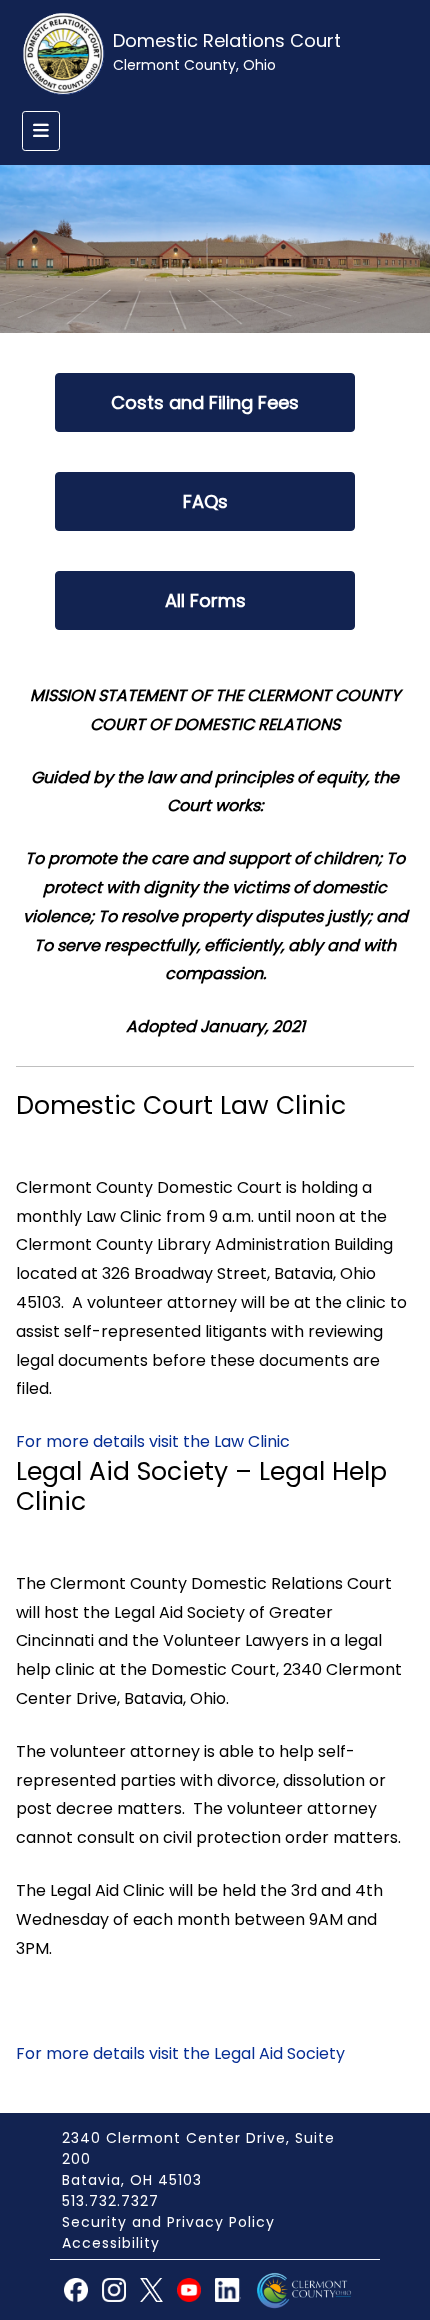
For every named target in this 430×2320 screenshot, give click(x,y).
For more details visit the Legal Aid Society (180, 2053)
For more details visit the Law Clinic (153, 1441)
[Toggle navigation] (41, 131)
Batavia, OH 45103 (132, 2180)
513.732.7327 (110, 2201)
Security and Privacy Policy (168, 2222)
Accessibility (111, 2243)
